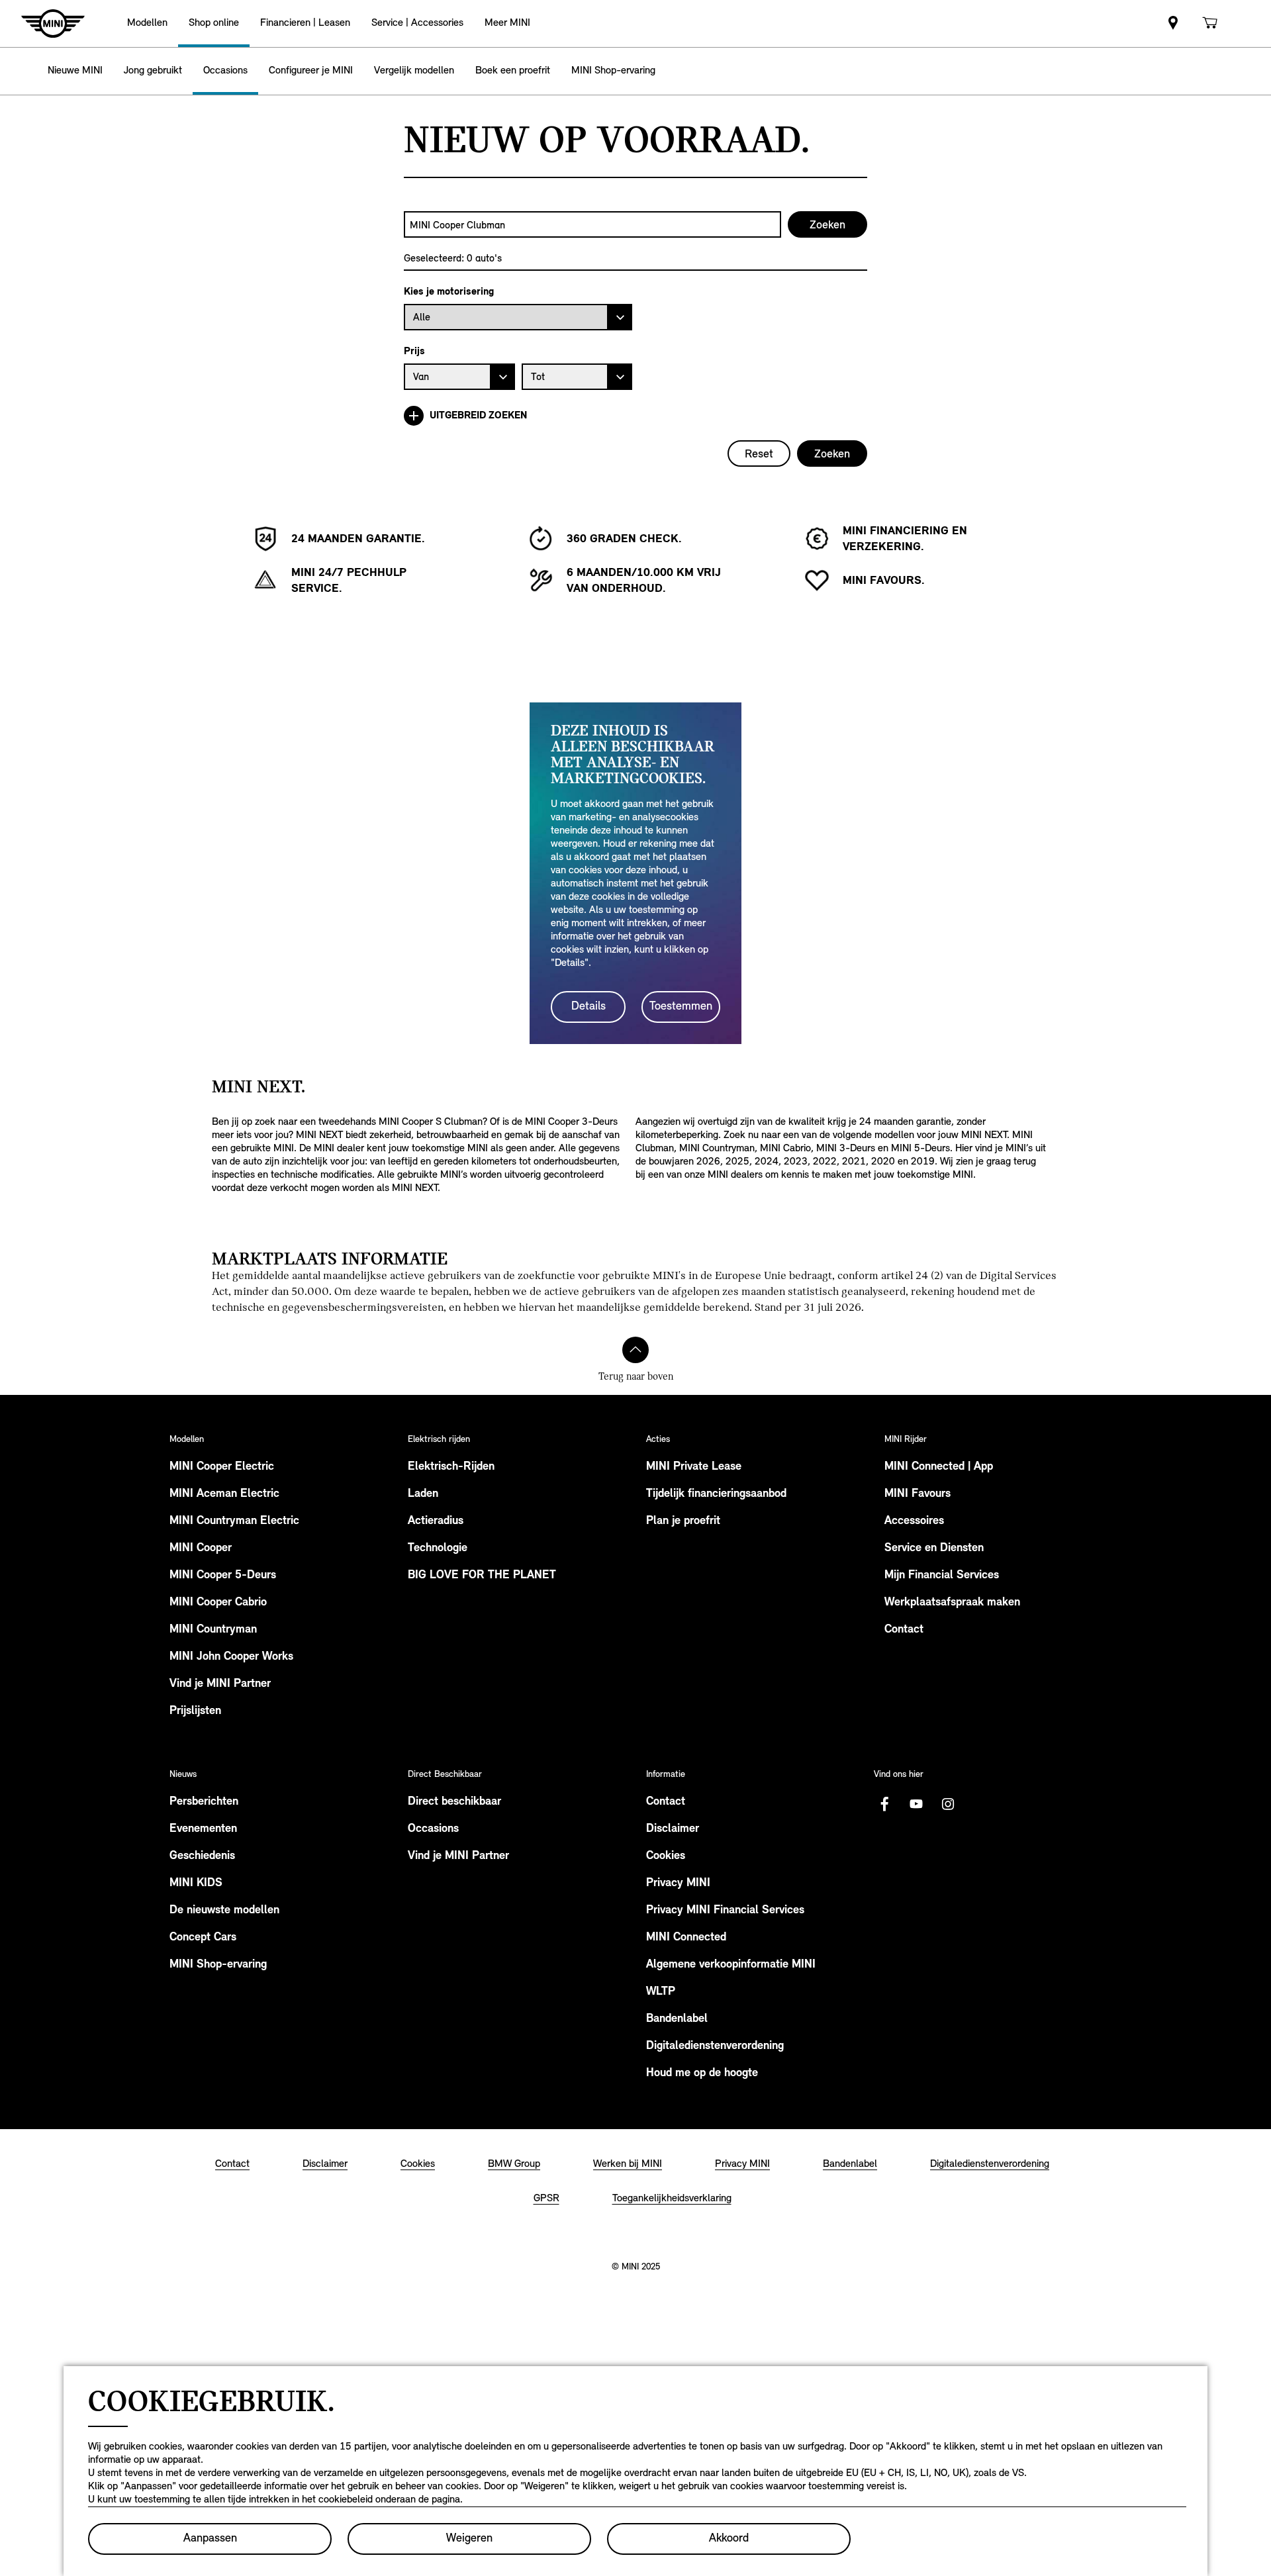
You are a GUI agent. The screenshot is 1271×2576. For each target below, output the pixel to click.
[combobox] (592, 224)
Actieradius (436, 1521)
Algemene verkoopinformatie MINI (731, 1965)
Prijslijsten (195, 1711)
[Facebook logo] (884, 1804)
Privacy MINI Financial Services (725, 1911)
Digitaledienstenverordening (715, 2046)
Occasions (433, 1829)
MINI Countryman (213, 1630)
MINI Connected (686, 1938)
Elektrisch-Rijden (451, 1467)
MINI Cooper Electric (222, 1467)
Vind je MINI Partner (220, 1684)
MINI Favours (918, 1494)
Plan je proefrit (683, 1521)
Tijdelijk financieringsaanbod (716, 1494)
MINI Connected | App (939, 1467)
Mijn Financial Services (942, 1576)
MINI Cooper (201, 1549)
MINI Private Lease (694, 1467)
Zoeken (832, 453)
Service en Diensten (934, 1549)
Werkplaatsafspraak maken (952, 1603)
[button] (147, 24)
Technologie (438, 1549)
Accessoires (914, 1521)
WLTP (661, 1992)
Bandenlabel (677, 2019)
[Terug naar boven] (635, 1350)
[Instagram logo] (948, 1804)
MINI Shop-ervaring (218, 1965)
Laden (423, 1494)
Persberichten (204, 1802)
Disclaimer (673, 1829)
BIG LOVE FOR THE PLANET (482, 1576)
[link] (1173, 24)
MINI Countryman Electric (234, 1521)
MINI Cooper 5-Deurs (223, 1576)
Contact (904, 1630)
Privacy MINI (678, 1884)
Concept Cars (203, 1938)
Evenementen (203, 1829)
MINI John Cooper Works (231, 1657)
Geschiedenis (202, 1856)
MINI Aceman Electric (224, 1494)
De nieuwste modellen (224, 1911)
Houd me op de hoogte (702, 2074)
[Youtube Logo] (916, 1804)
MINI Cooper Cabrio (218, 1603)
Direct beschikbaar (454, 1802)
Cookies (666, 1856)
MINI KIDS (196, 1884)
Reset (759, 453)
